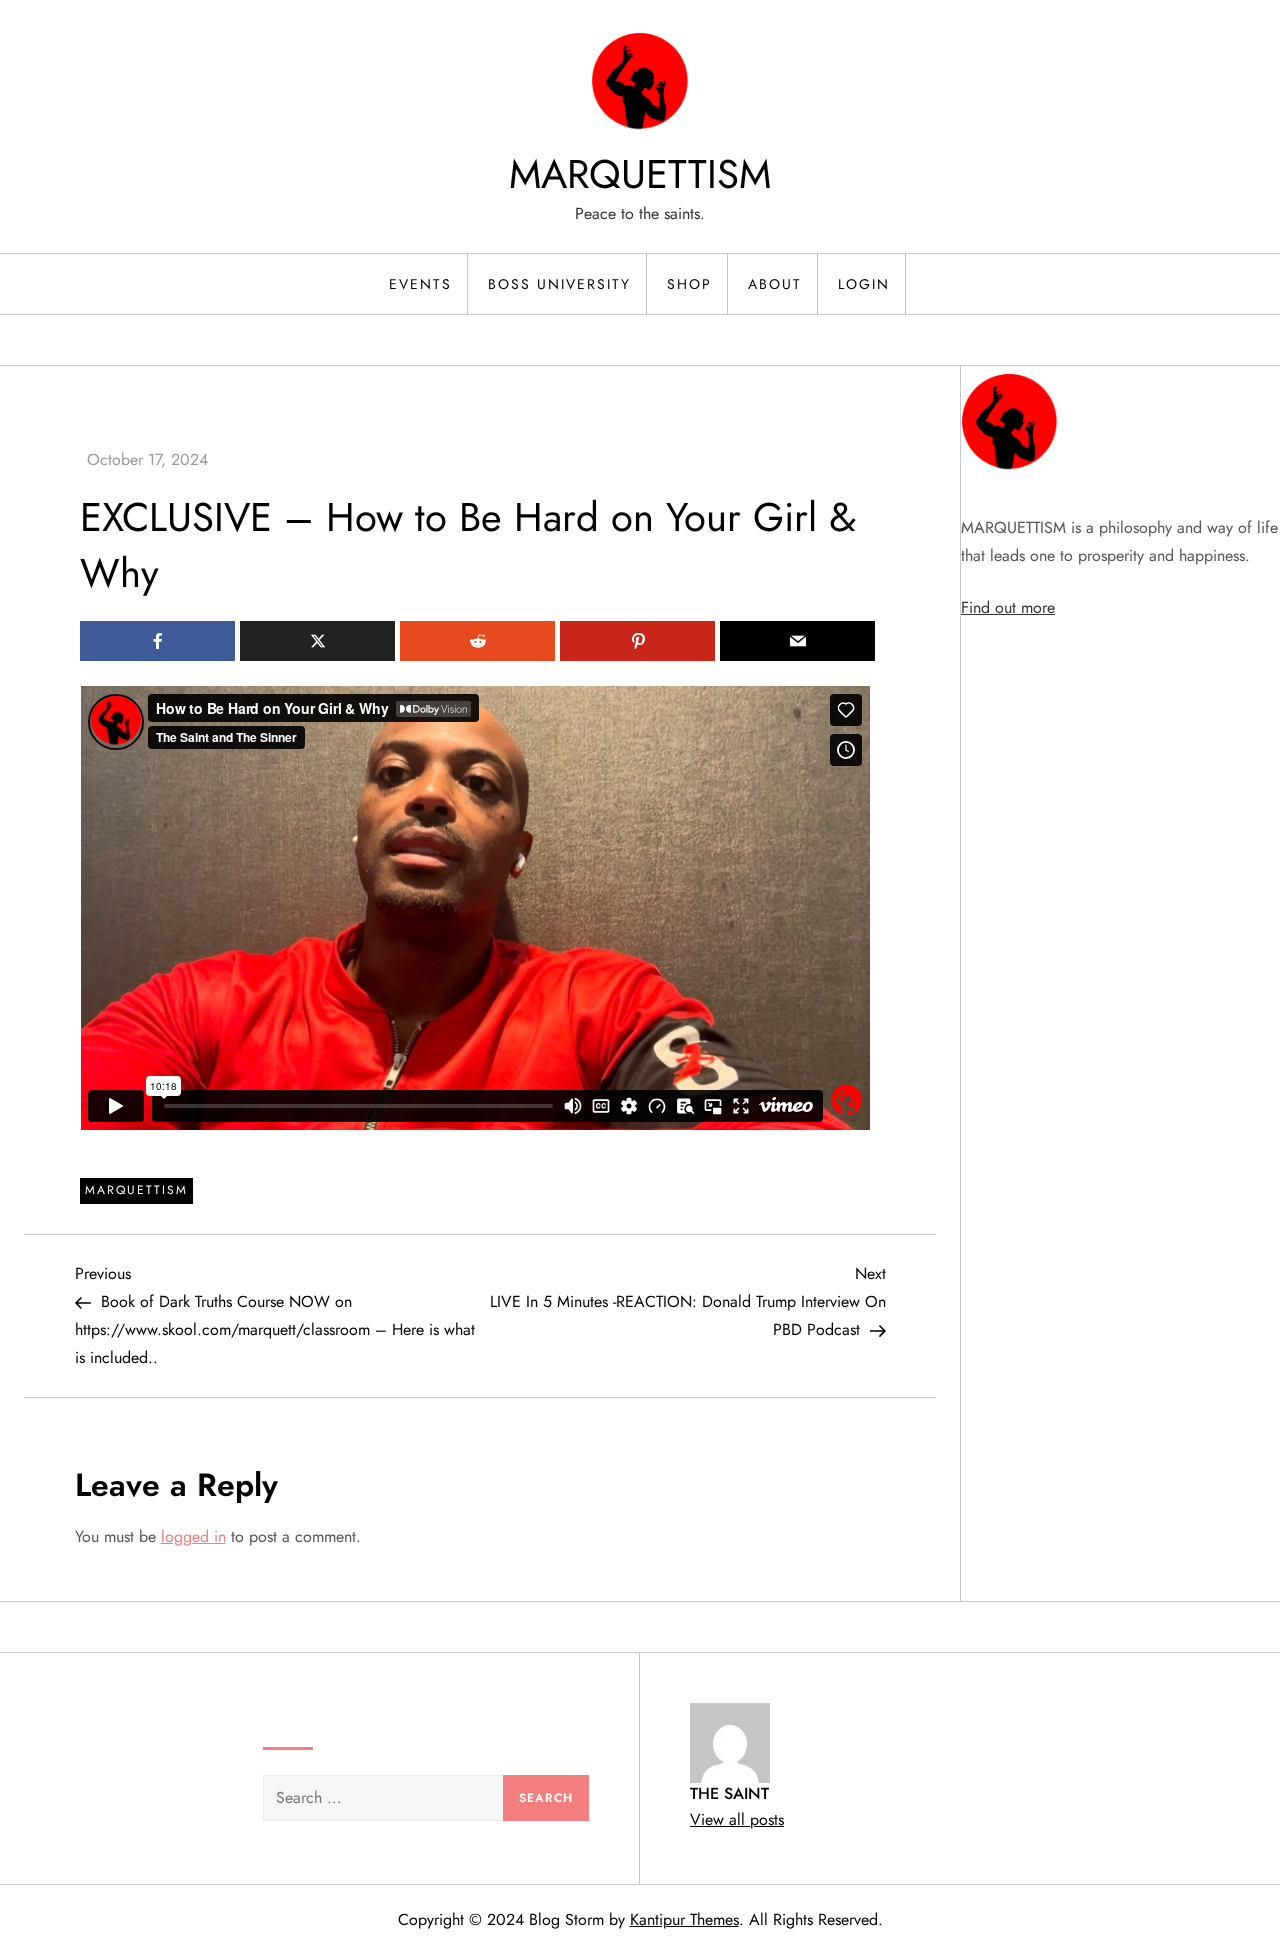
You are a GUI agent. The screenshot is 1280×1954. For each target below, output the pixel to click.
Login (864, 284)
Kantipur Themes (684, 1919)
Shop (689, 284)
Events (420, 284)
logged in (193, 1536)
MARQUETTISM (640, 174)
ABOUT (775, 284)
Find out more (1008, 607)
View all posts (737, 1819)
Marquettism (136, 1190)
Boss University (559, 284)
